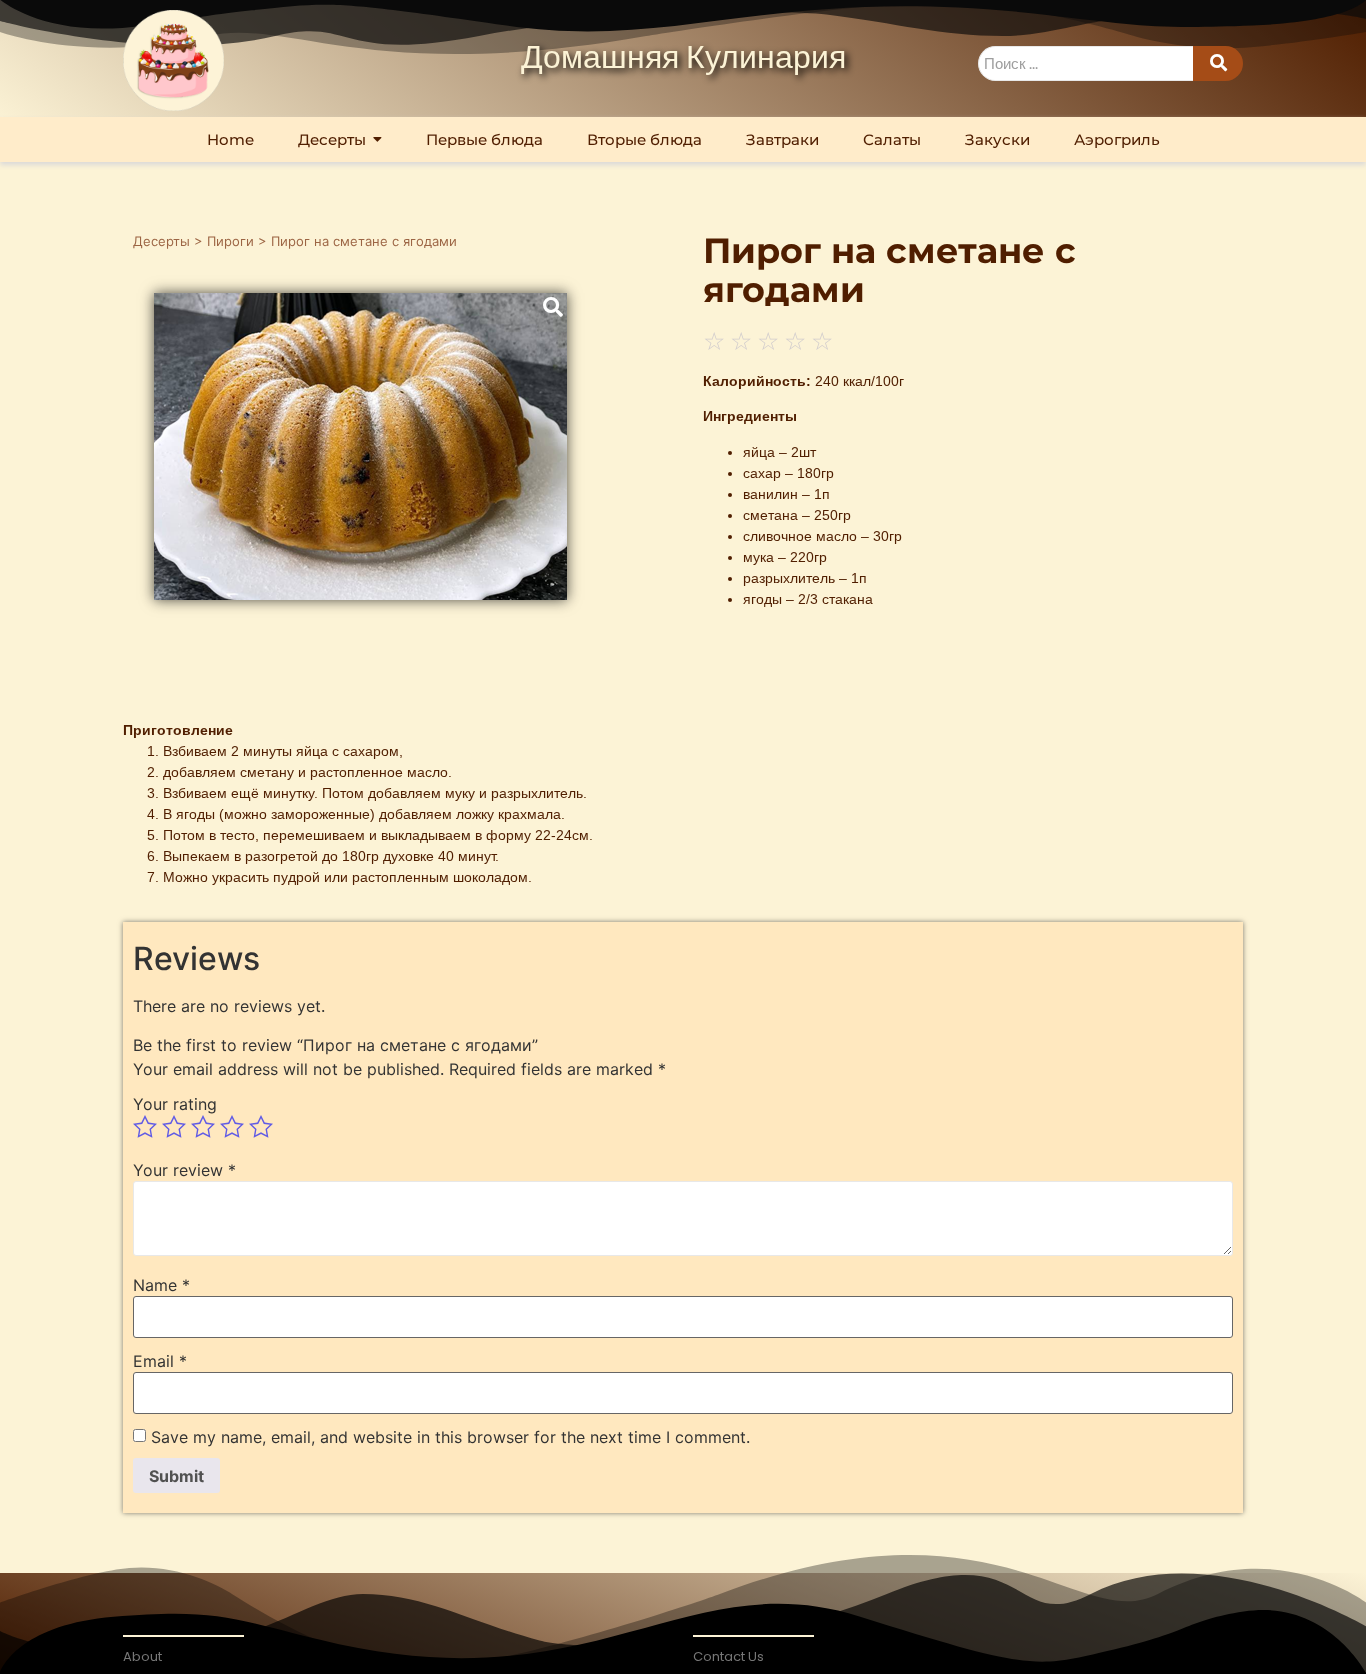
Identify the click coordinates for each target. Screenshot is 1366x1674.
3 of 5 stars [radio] (203, 1127)
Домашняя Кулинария (683, 59)
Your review (184, 1170)
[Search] (1218, 63)
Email (160, 1361)
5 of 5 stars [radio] (261, 1127)
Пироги (230, 241)
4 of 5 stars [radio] (232, 1127)
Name (161, 1285)
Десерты (161, 241)
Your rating (175, 1104)
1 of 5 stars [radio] (145, 1127)
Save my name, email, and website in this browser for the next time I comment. (450, 1437)
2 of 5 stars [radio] (174, 1127)
